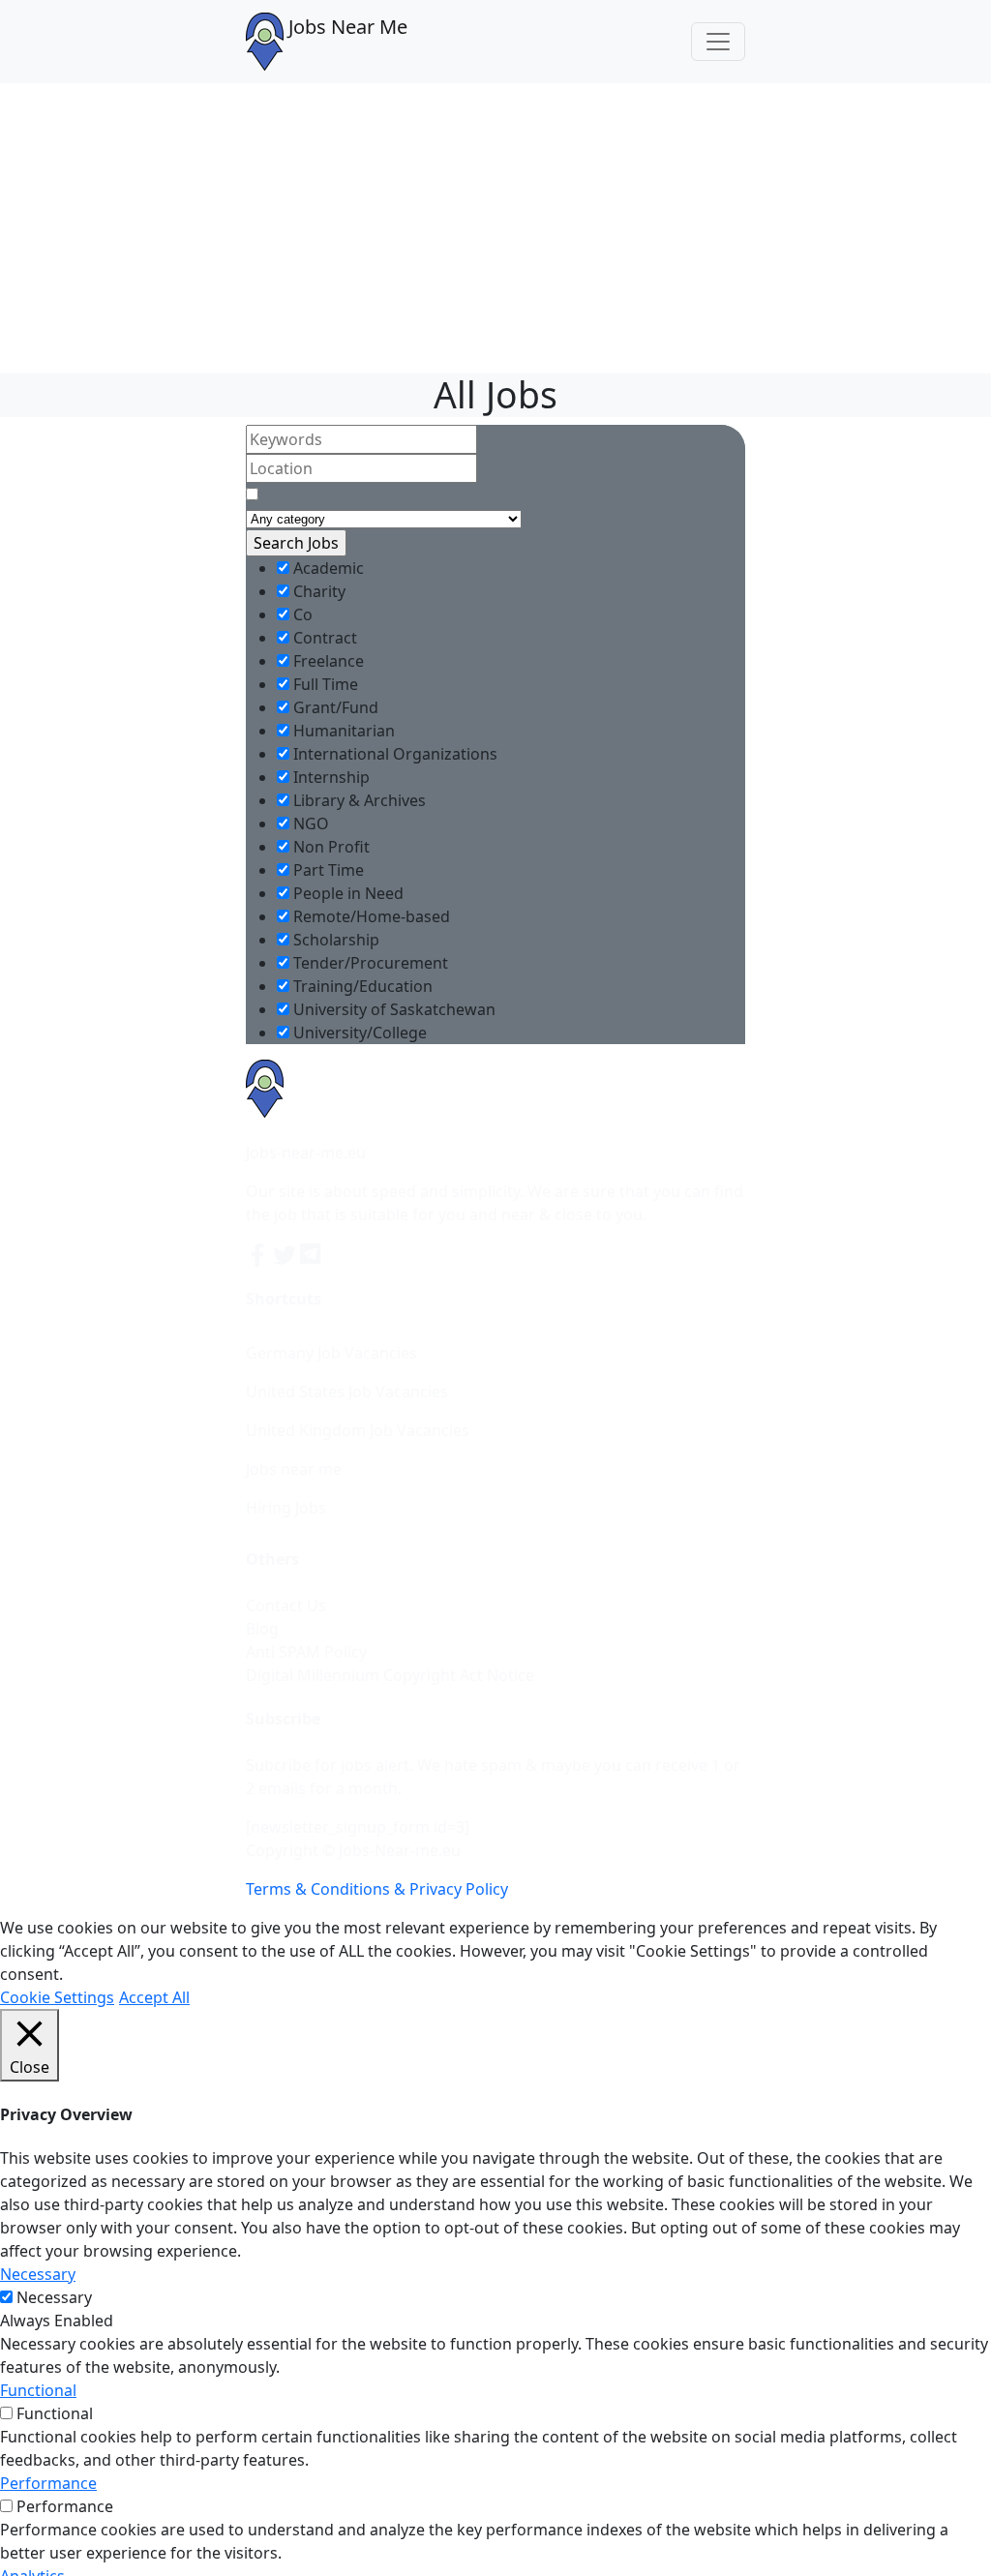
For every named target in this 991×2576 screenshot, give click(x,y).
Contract (323, 638)
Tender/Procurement (369, 963)
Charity (317, 591)
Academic (327, 568)
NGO (309, 824)
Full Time (324, 684)
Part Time (327, 870)
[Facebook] (259, 1253)
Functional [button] (38, 2390)
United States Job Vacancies (347, 1392)
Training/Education (361, 986)
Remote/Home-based (370, 916)
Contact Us (286, 1605)
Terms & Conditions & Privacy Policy (377, 1889)
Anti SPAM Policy (306, 1652)
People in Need (346, 893)
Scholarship (334, 940)
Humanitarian (342, 731)
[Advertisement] (495, 228)
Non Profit (330, 847)
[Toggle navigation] (718, 42)
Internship (330, 777)
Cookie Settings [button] (57, 1997)
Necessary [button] (38, 2274)
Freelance (327, 661)
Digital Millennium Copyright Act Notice (390, 1675)
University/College (358, 1033)
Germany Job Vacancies (331, 1353)
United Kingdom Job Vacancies (358, 1430)
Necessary (54, 2297)
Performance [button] (48, 2483)
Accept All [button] (154, 1997)
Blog (262, 1629)
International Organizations (393, 754)
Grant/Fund (334, 707)
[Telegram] (312, 1253)
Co (301, 614)
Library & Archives (358, 800)
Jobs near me (294, 1469)
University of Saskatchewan (392, 1009)
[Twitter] (286, 1253)
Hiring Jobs (286, 1508)
